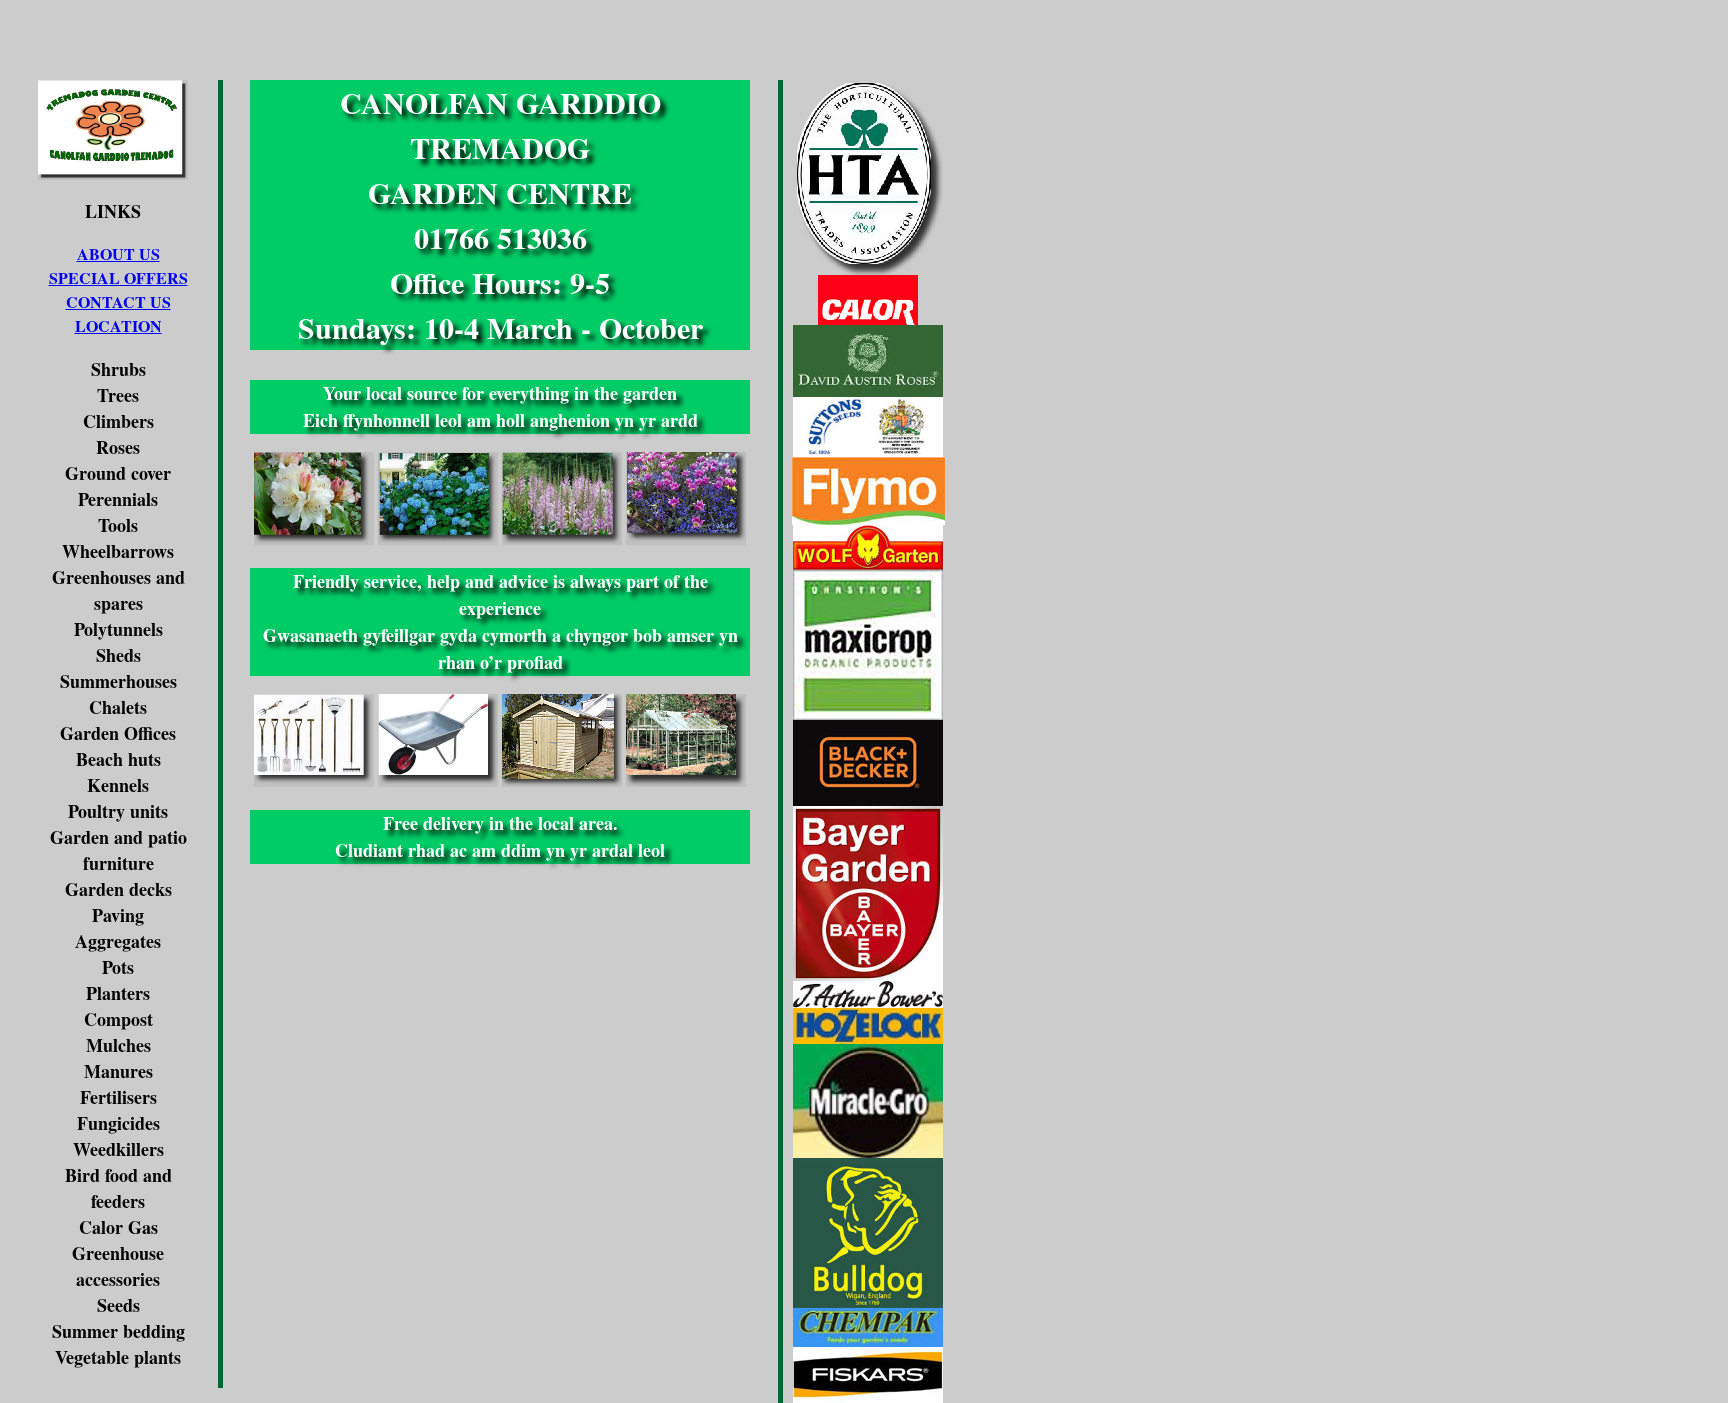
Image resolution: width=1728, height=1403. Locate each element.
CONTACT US (118, 301)
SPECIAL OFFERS (118, 277)
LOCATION (118, 325)
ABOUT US (118, 253)
